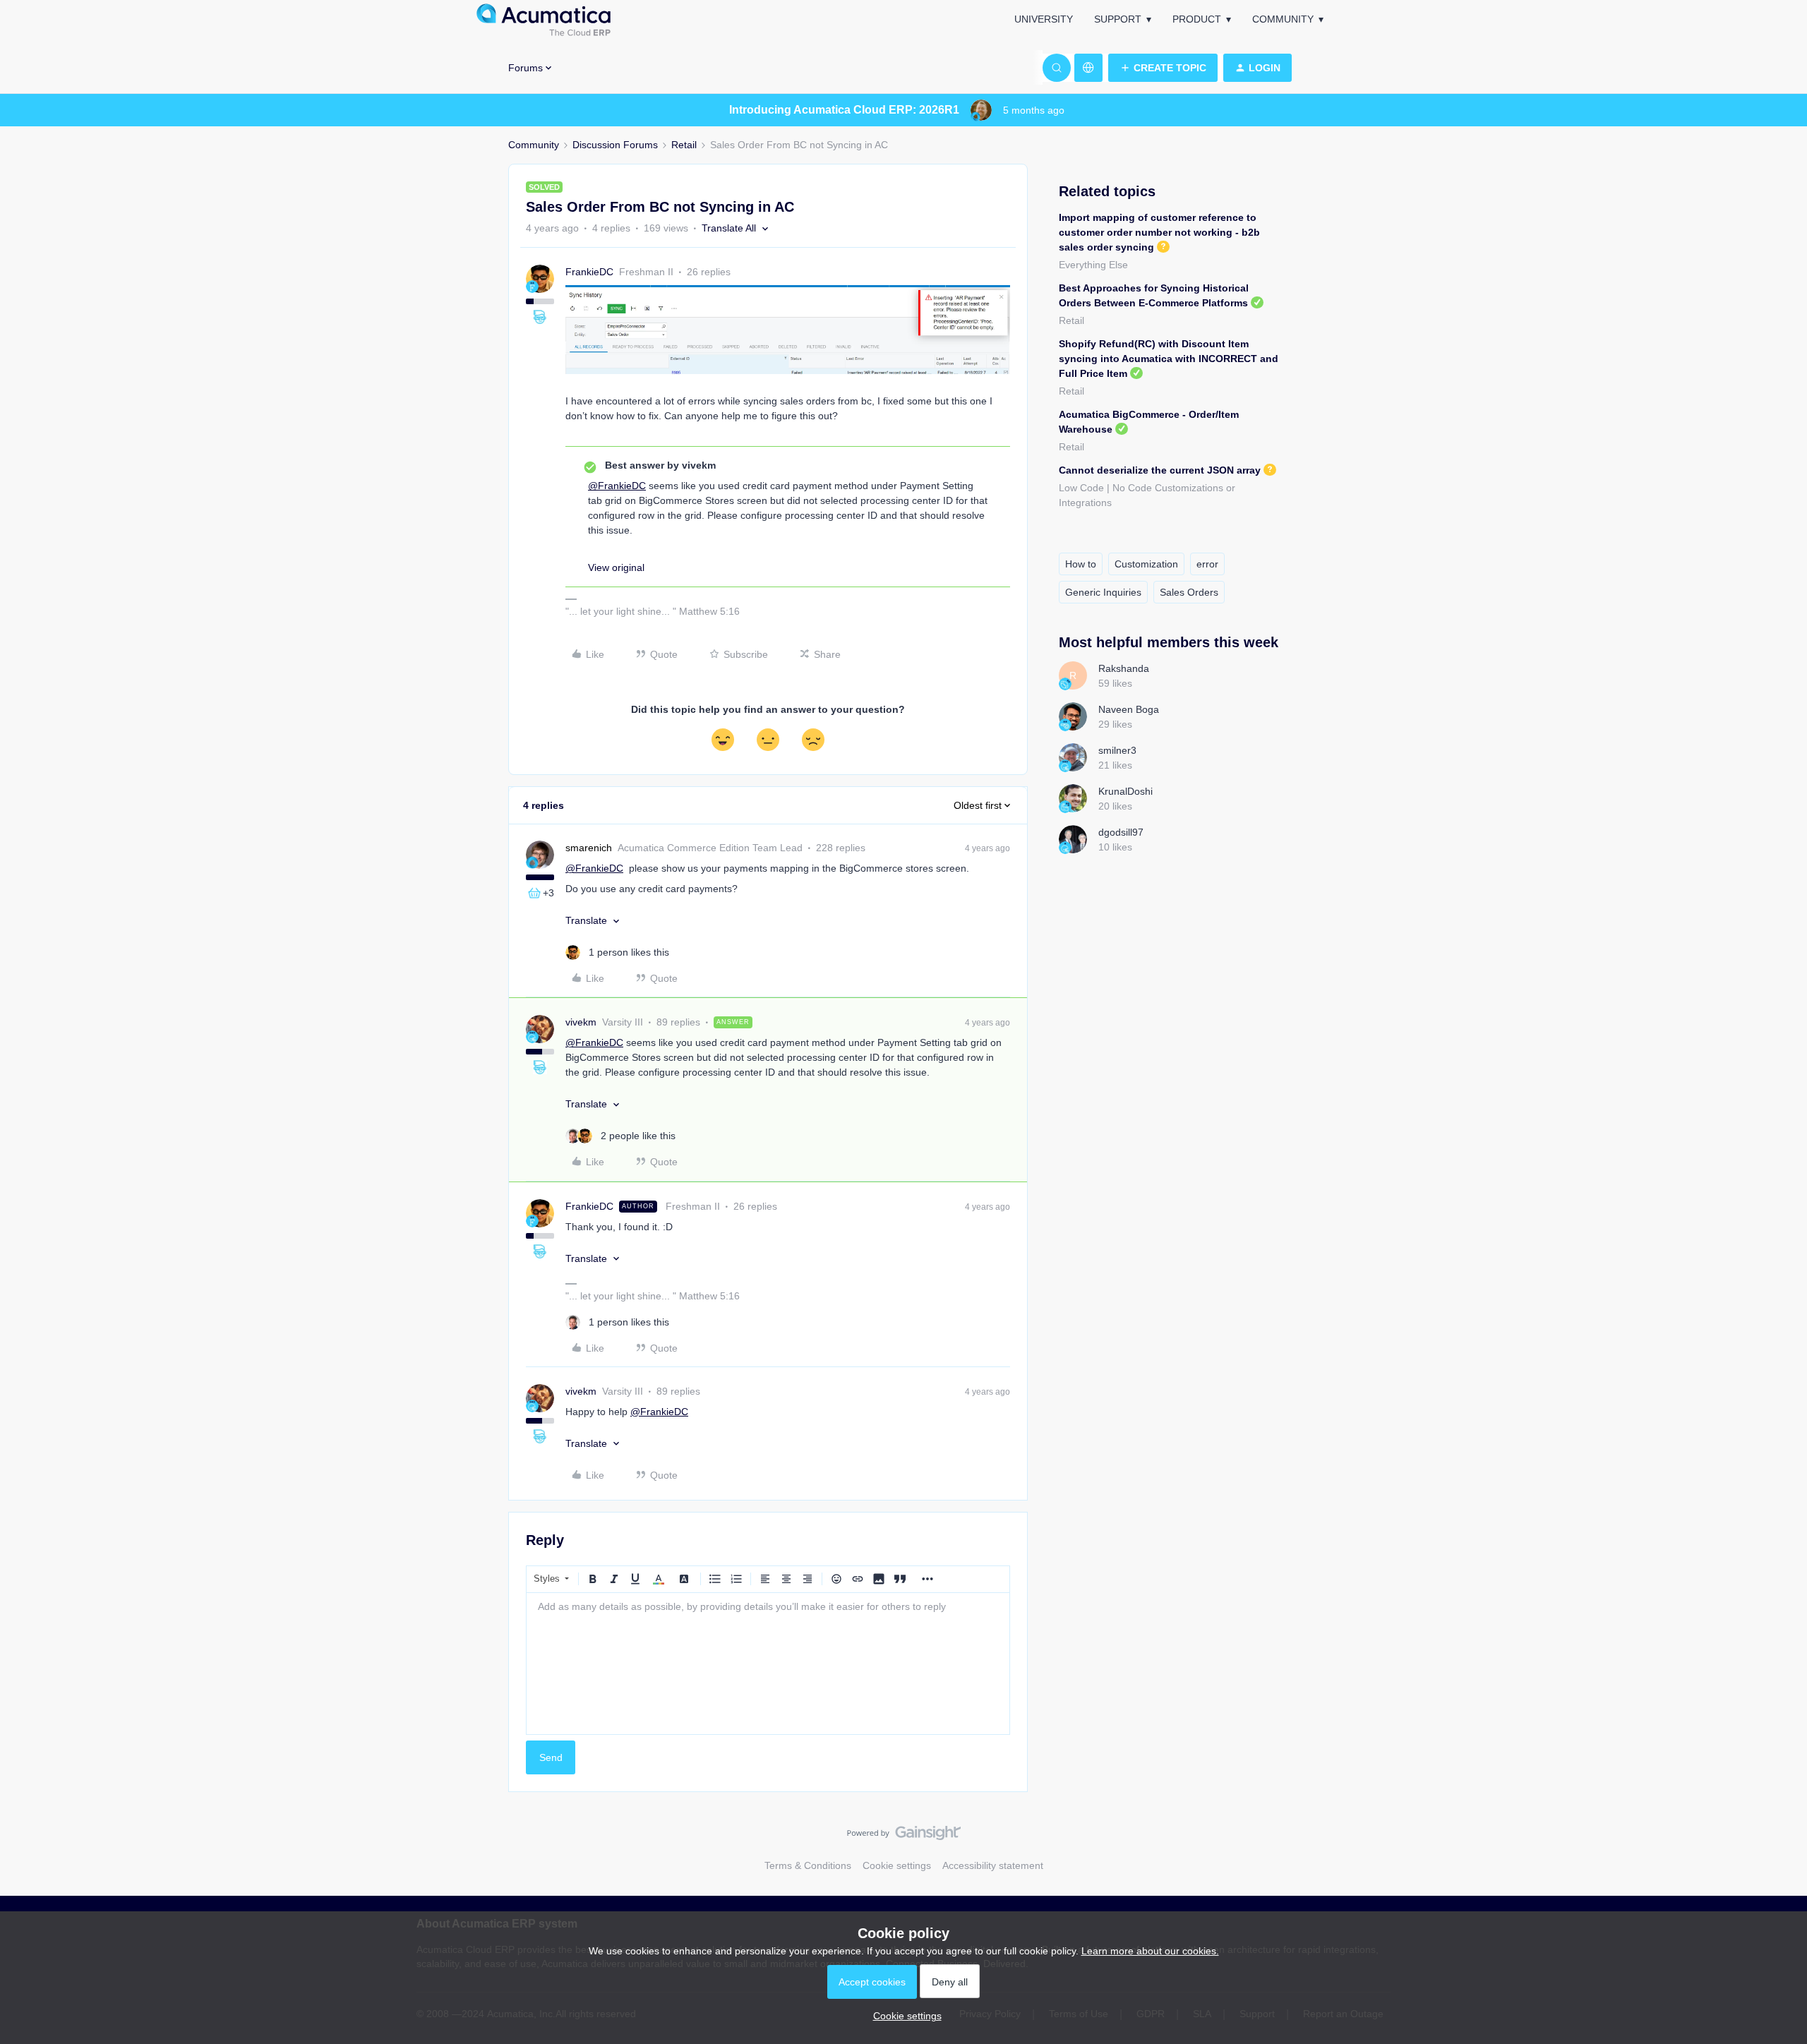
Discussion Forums (615, 145)
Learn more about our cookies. (1150, 1951)
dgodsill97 (1121, 832)
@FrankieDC (617, 486)
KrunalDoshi (1125, 791)
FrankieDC (589, 272)
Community (1283, 19)
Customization (1146, 564)
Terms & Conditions (808, 1865)
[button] (1163, 68)
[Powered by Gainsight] (904, 1836)
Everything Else (1093, 265)
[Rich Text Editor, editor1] (768, 1664)
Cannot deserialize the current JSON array (1160, 470)
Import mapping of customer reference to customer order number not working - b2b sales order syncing (1159, 232)
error (1207, 564)
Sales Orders (1189, 592)
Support (1118, 19)
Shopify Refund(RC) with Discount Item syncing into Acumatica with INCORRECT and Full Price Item (1169, 359)
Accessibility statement (993, 1865)
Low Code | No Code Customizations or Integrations (1147, 495)
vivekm (581, 1022)
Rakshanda (1124, 668)
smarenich (589, 848)
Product (1197, 19)
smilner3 (1117, 750)
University (1044, 19)
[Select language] (1088, 68)
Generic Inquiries (1103, 592)
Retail (684, 145)
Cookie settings (897, 1865)
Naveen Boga (1129, 709)
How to (1081, 564)
